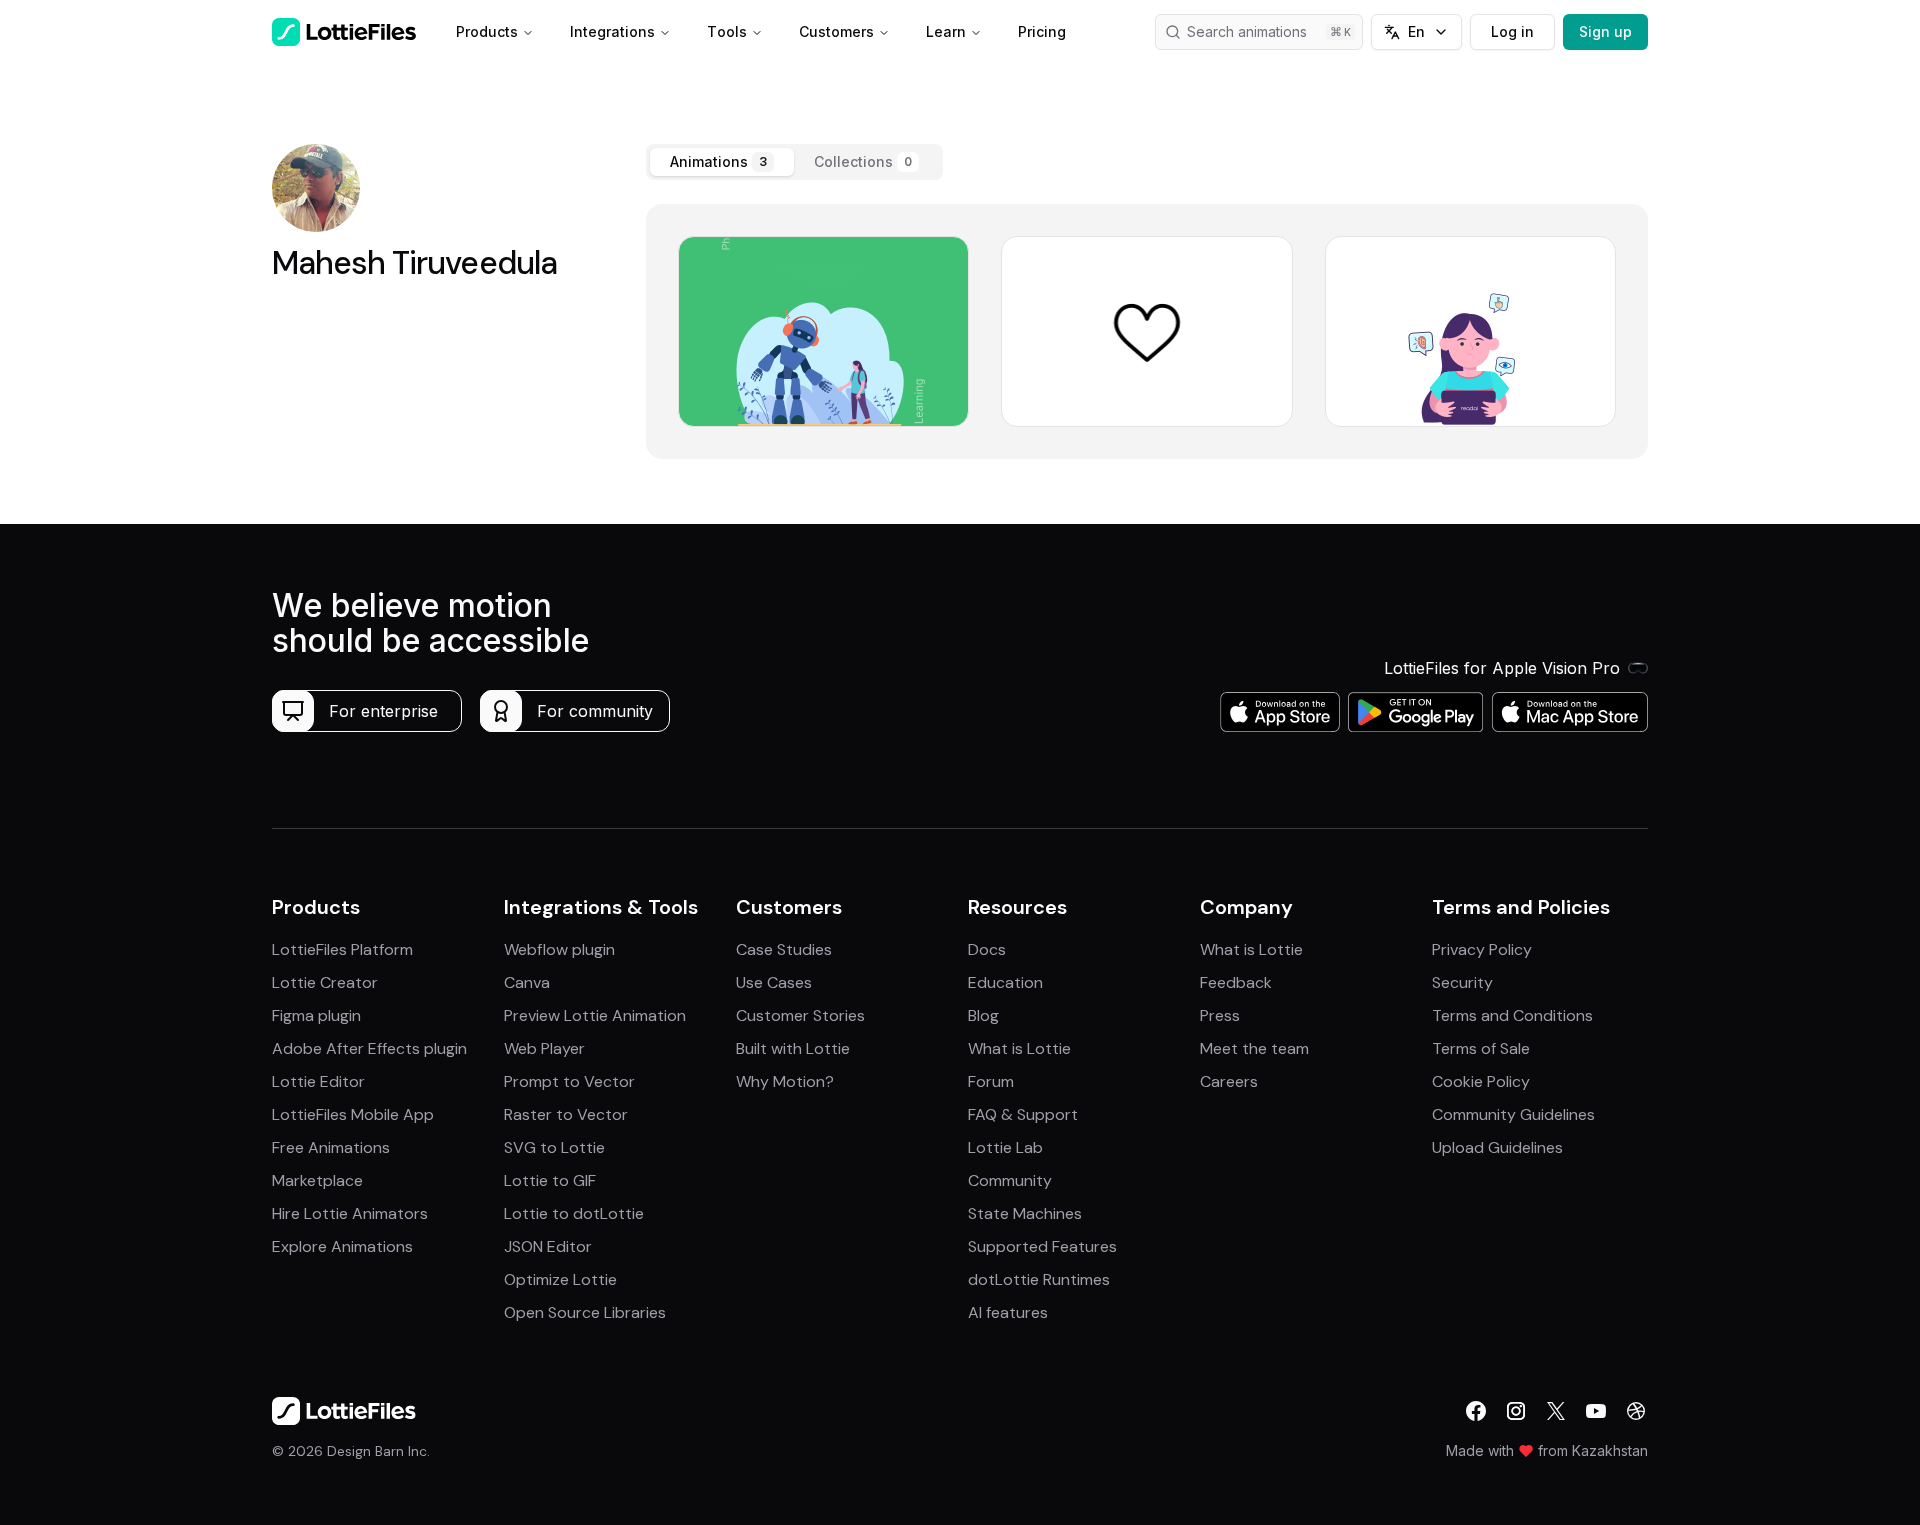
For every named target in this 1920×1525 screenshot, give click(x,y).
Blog (983, 1015)
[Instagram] (1516, 1411)
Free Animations (331, 1147)
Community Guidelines (1513, 1114)
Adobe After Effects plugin (369, 1048)
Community (1010, 1180)
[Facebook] (1476, 1411)
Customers (836, 31)
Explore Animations (342, 1246)
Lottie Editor (318, 1081)
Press (1220, 1015)
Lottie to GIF (550, 1180)
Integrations (612, 31)
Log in (1512, 31)
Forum (991, 1081)
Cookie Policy (1481, 1081)
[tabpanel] (1147, 331)
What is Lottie (1019, 1048)
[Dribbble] (1636, 1411)
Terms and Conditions (1512, 1015)
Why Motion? (785, 1081)
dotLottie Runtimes (1039, 1279)
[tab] (722, 162)
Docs (987, 949)
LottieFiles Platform (342, 949)
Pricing (1042, 31)
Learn (946, 31)
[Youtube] (1596, 1411)
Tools (727, 31)
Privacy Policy (1482, 949)
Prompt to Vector (569, 1081)
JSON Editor (548, 1246)
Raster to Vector (566, 1114)
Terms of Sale (1481, 1048)
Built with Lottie (793, 1048)
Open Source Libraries (585, 1312)
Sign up (1605, 31)
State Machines (1025, 1213)
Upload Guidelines (1497, 1147)
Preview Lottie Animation (595, 1015)
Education (1005, 982)
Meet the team (1254, 1048)
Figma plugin (316, 1015)
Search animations (1247, 31)
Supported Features (1042, 1246)
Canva (527, 982)
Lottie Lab (1005, 1147)
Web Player (544, 1048)
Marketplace (317, 1180)
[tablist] (794, 162)
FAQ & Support (1023, 1114)
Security (1462, 982)
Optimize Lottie (560, 1279)
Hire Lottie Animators (350, 1213)
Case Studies (784, 949)
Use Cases (774, 982)
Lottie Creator (325, 982)
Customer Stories (800, 1015)
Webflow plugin (559, 949)
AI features (1008, 1312)
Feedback (1236, 982)
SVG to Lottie (554, 1147)
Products (487, 31)
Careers (1229, 1081)
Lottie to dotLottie (574, 1213)
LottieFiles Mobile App (353, 1114)
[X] (1556, 1411)
